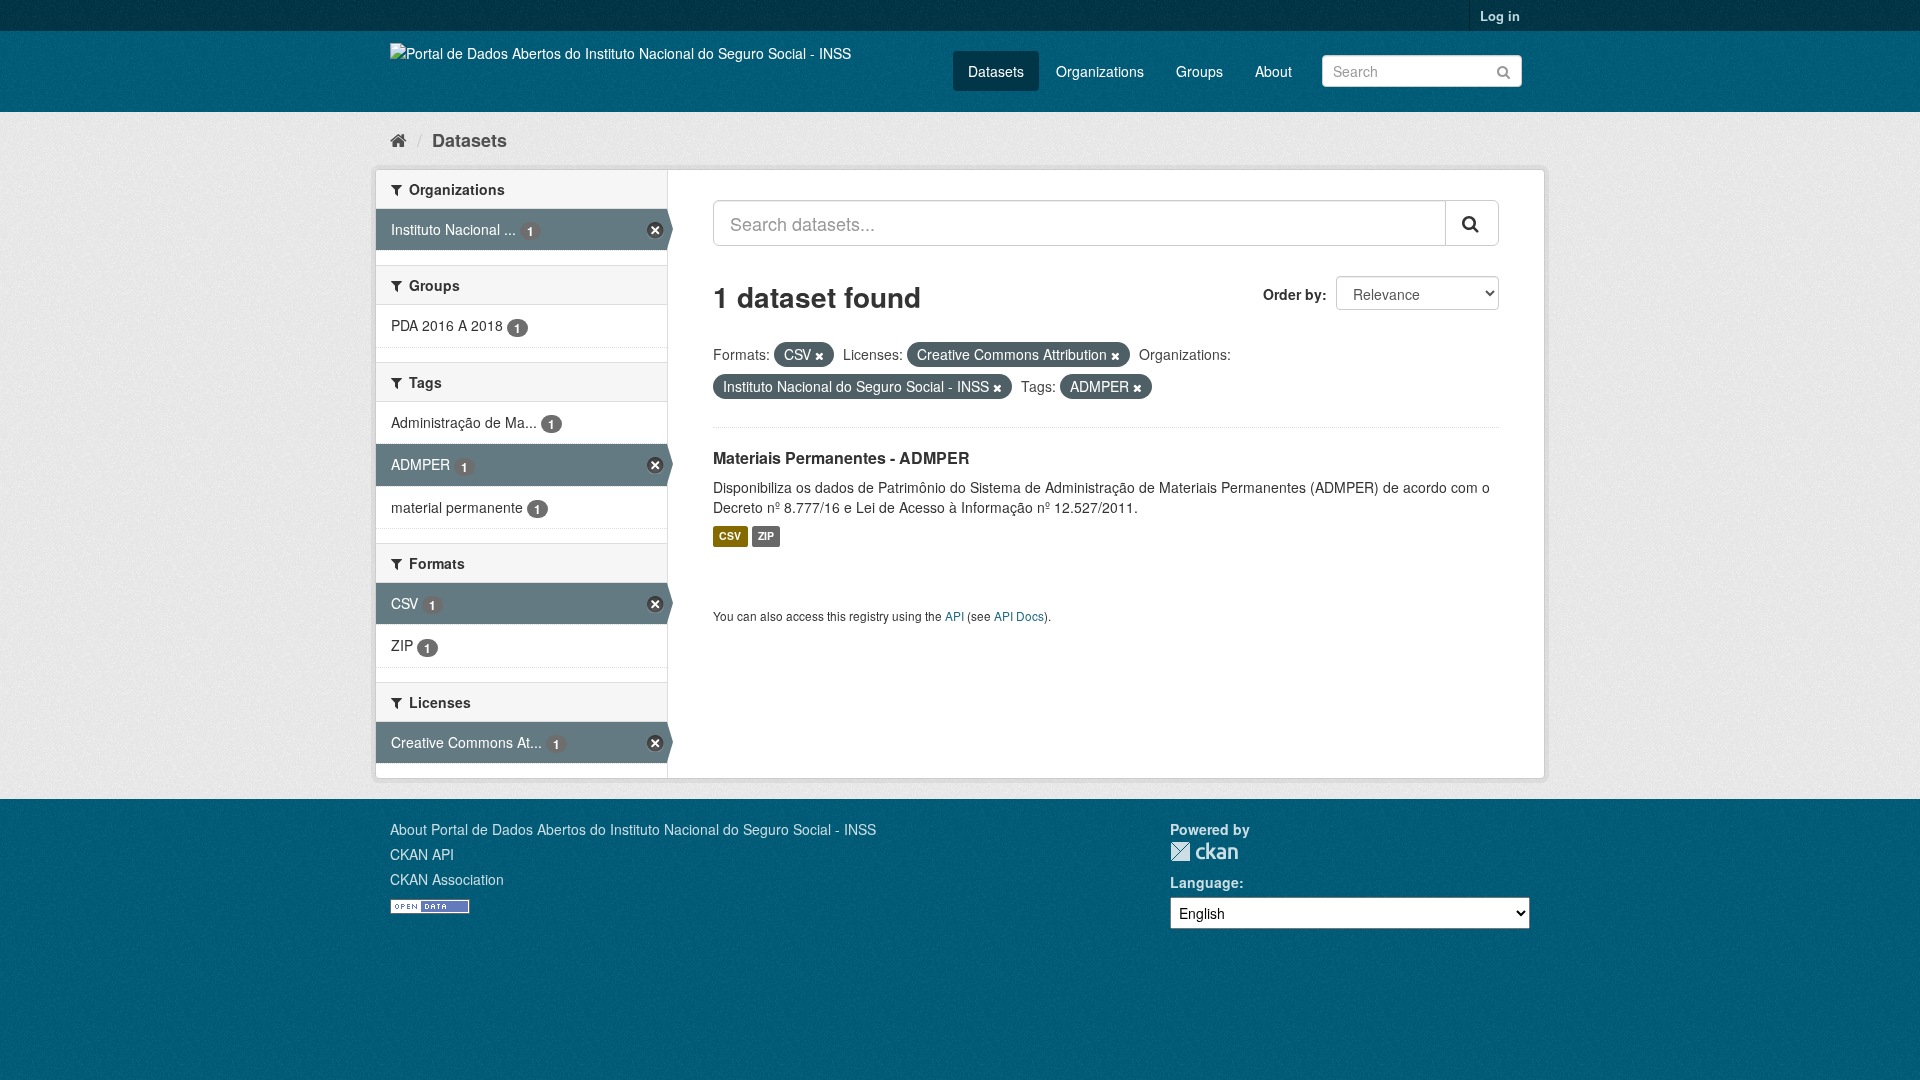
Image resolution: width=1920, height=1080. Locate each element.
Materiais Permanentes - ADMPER (841, 457)
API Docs (1019, 615)
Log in (1500, 15)
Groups (1199, 71)
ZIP (766, 536)
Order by (1292, 294)
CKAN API (422, 854)
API (954, 615)
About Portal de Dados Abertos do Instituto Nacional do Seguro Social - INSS (633, 829)
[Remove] (819, 355)
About (1273, 71)
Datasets (996, 71)
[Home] (398, 139)
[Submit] (1503, 69)
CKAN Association (447, 879)
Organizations (1100, 71)
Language (1204, 882)
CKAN (1204, 851)
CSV (730, 536)
